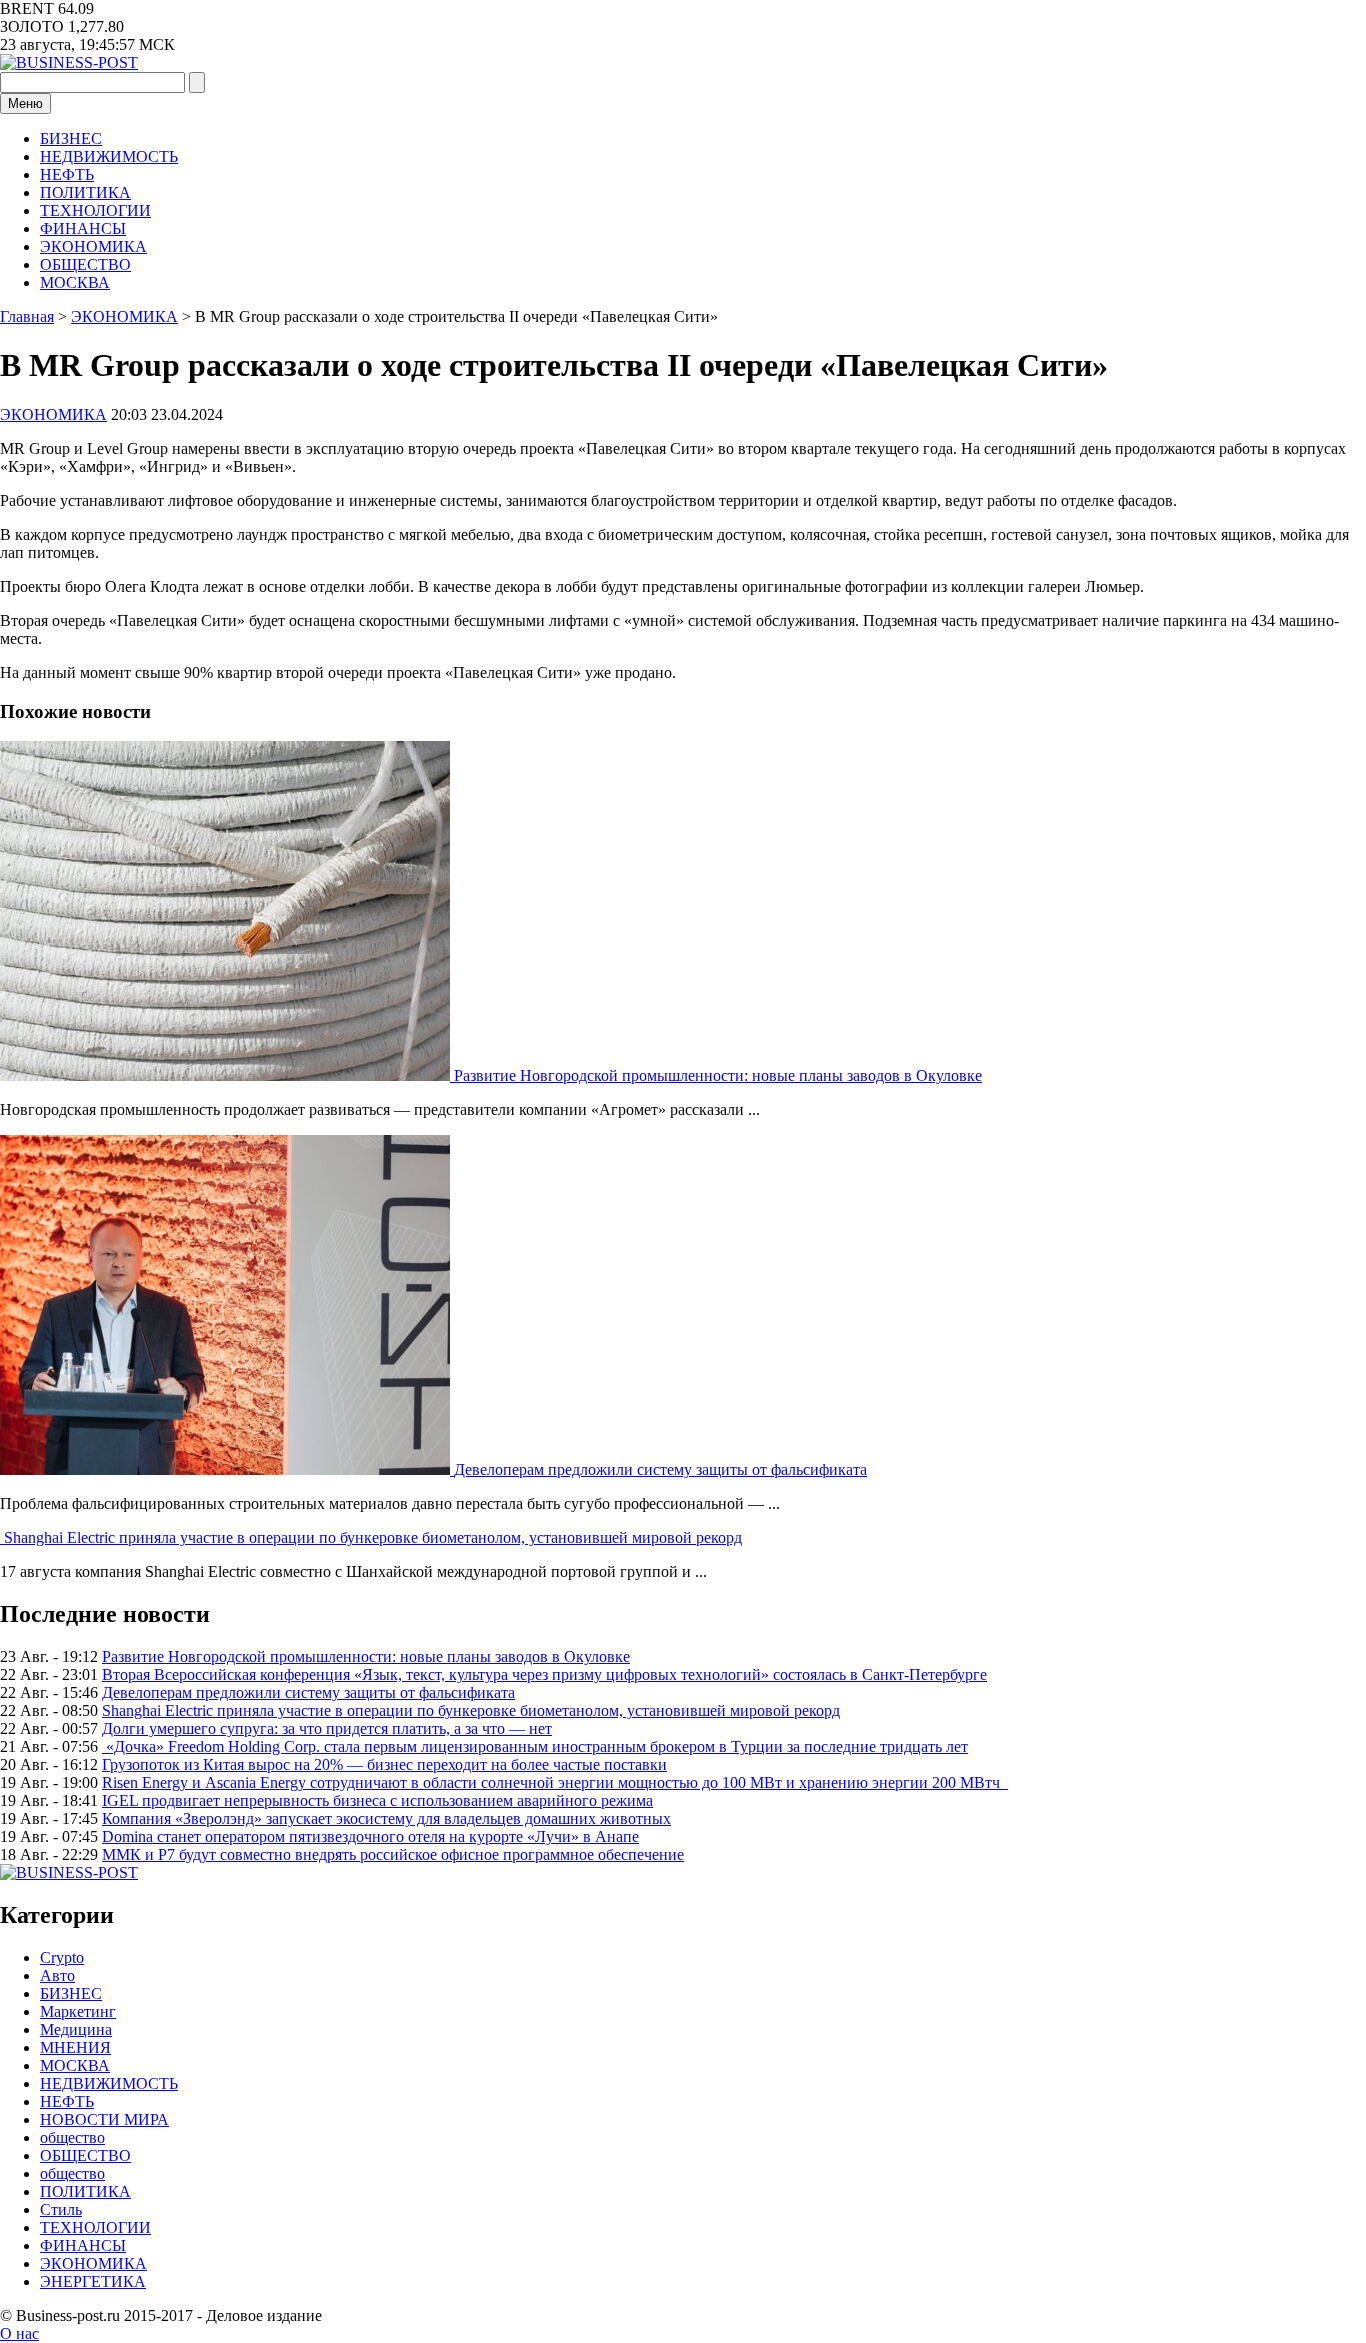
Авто (57, 1975)
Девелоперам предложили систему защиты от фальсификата (660, 1469)
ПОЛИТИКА (85, 192)
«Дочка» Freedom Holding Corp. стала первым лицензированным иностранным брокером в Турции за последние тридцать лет (535, 1746)
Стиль (61, 2209)
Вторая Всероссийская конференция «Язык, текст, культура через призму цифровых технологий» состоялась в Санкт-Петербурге (544, 1674)
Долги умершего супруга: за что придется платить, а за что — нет (327, 1728)
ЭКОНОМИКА (93, 246)
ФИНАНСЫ (83, 228)
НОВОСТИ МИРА (104, 2119)
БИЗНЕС (71, 138)
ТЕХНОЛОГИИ (95, 210)
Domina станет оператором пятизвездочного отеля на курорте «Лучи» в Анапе (370, 1836)
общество (72, 2137)
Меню (25, 103)
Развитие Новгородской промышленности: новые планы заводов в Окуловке (718, 1075)
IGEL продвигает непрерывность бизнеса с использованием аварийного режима (377, 1800)
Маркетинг (78, 2011)
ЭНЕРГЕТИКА (93, 2281)
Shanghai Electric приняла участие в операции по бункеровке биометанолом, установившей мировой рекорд (373, 1537)
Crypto (62, 1957)
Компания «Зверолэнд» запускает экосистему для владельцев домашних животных (386, 1818)
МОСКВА (75, 282)
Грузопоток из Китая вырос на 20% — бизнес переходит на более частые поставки (384, 1764)
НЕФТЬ (67, 174)
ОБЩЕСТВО (85, 264)
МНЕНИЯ (75, 2047)
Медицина (76, 2029)
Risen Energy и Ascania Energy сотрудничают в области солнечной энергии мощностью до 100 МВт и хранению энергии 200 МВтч (555, 1782)
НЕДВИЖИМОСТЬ (109, 156)
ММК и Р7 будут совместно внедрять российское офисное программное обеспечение (393, 1854)
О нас (19, 2333)
